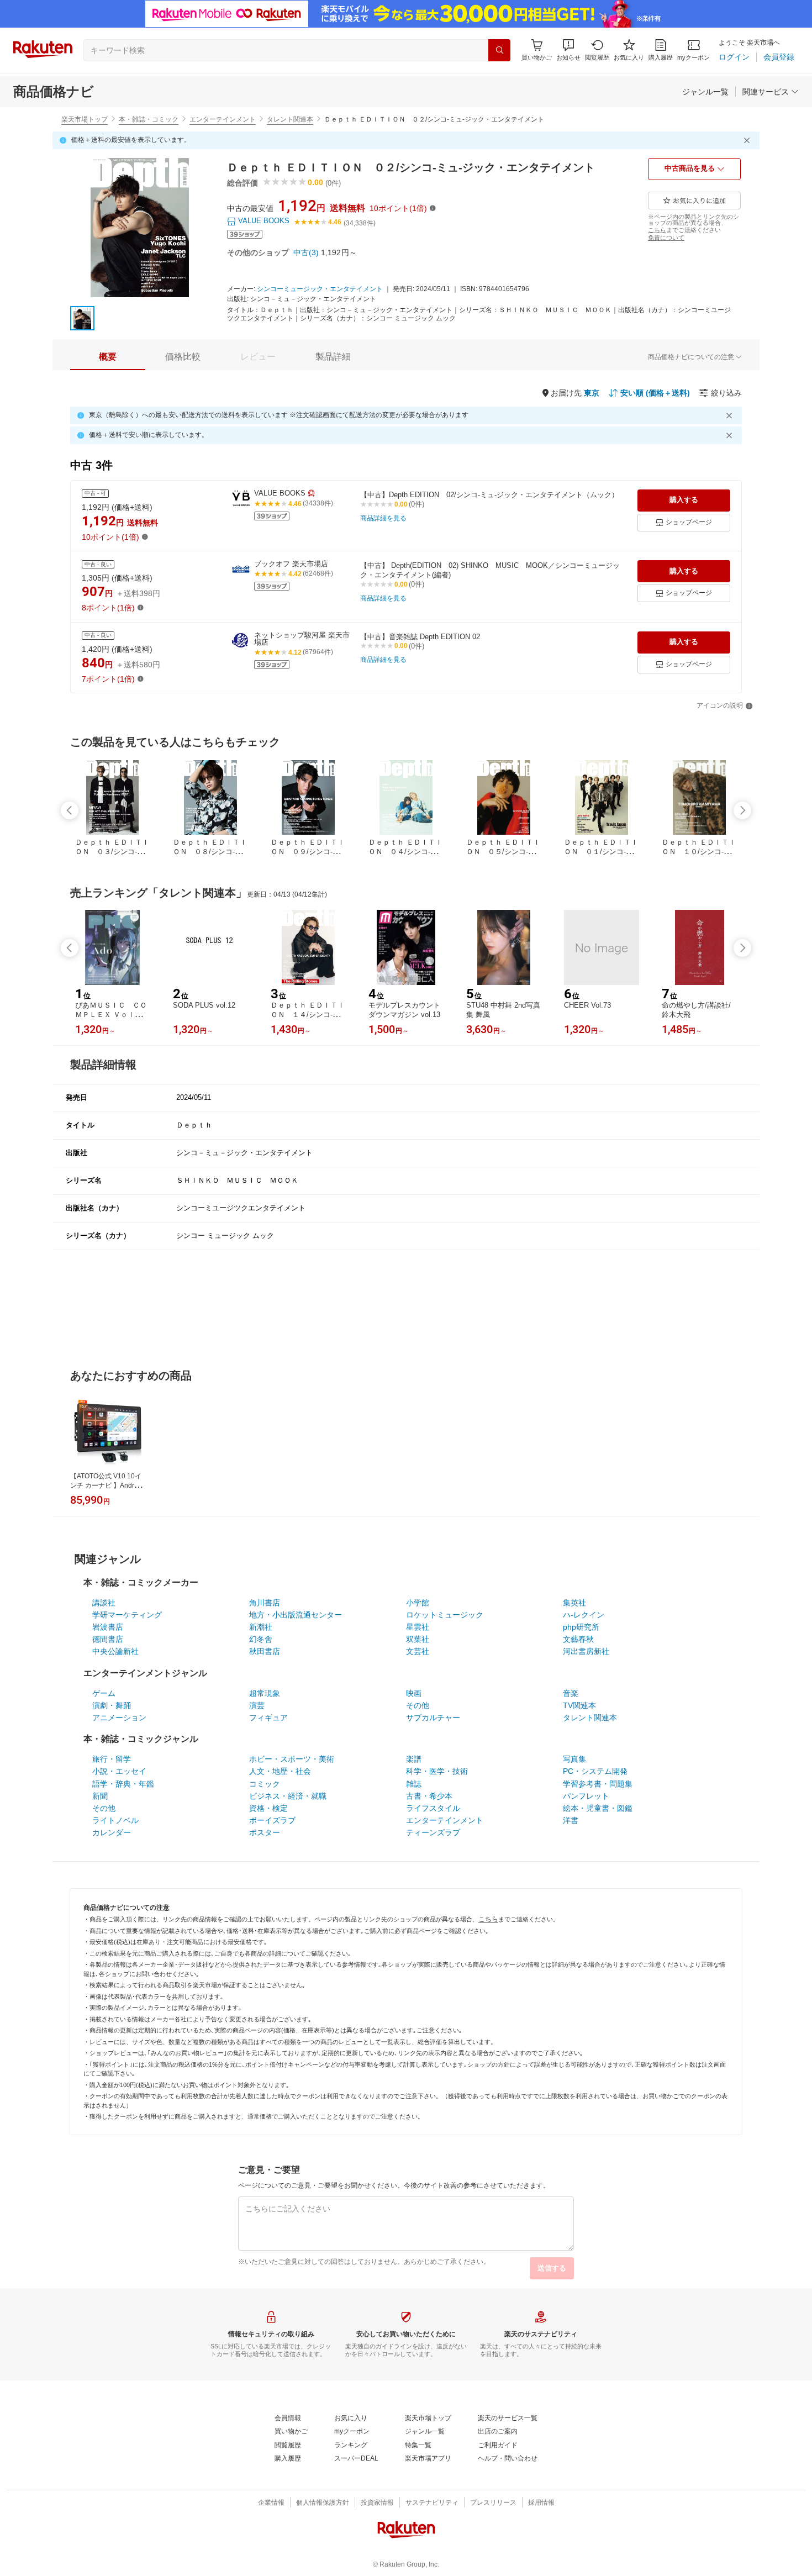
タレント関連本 (290, 119)
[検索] (499, 50)
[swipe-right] (742, 810)
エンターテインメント (223, 119)
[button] (568, 50)
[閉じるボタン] (748, 140)
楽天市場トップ (85, 119)
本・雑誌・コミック (149, 119)
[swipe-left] (70, 810)
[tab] (108, 357)
